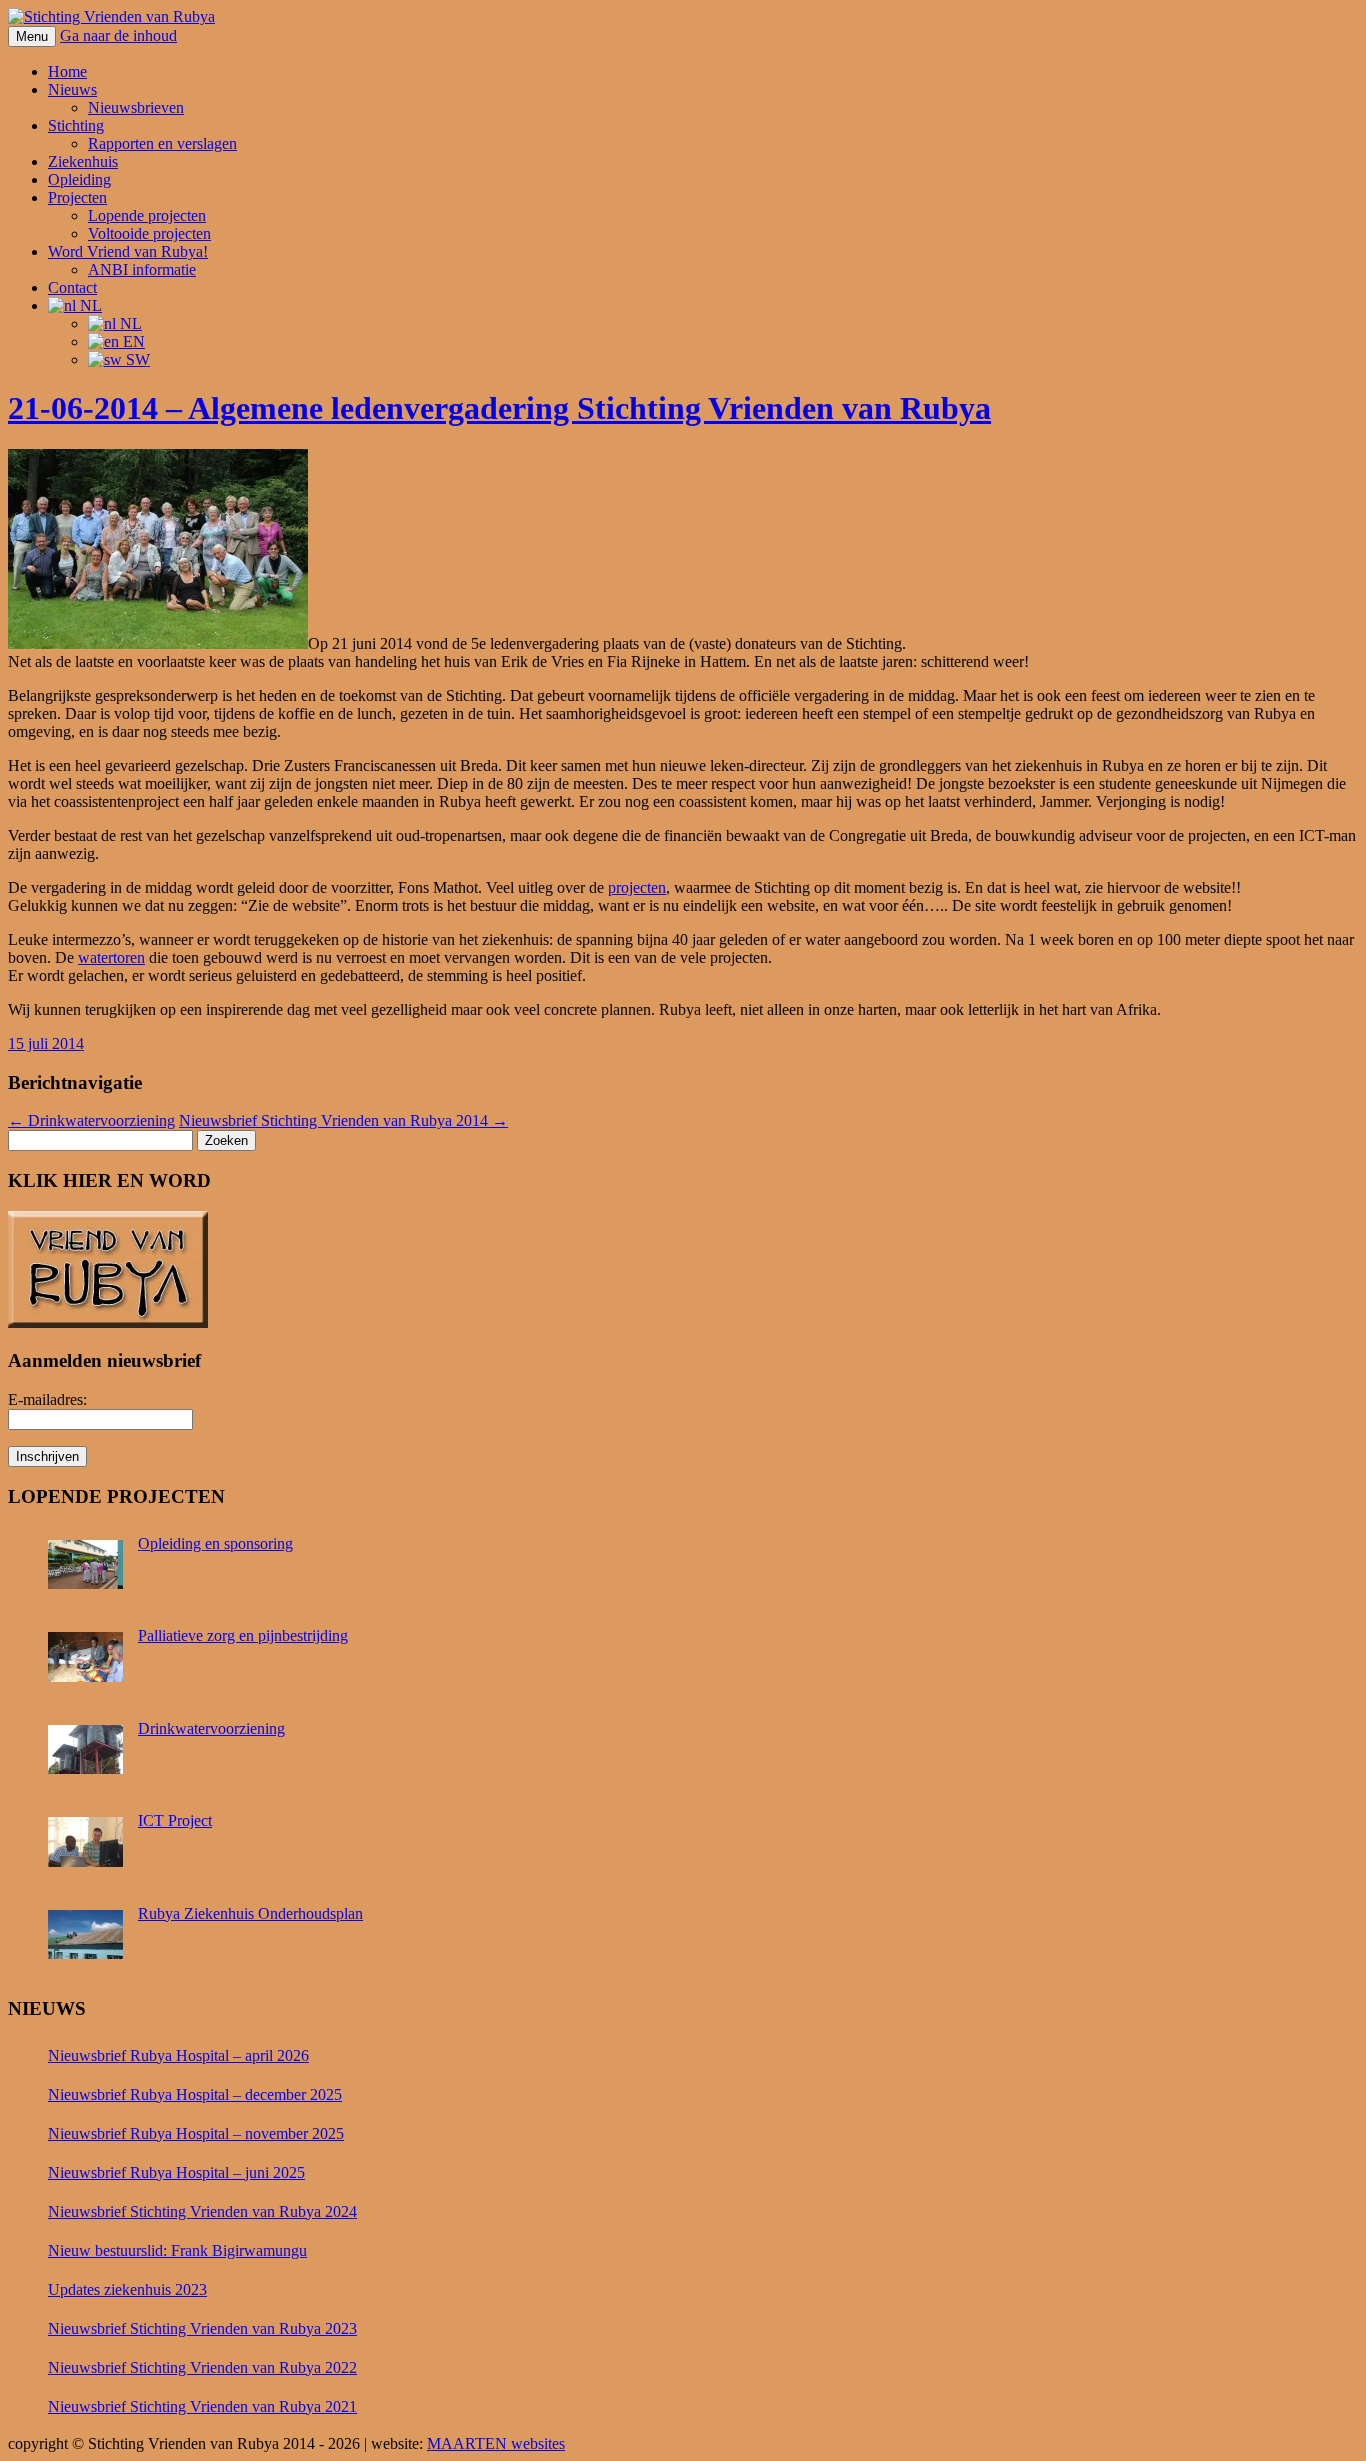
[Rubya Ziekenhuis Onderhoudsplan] (88, 1941)
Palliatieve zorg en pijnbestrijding (243, 1635)
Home (67, 71)
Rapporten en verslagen (162, 143)
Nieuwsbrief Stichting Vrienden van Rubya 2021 (202, 2406)
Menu (32, 36)
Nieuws (72, 89)
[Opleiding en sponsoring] (88, 1571)
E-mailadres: (47, 1399)
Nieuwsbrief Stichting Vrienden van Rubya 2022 (202, 2367)
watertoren (111, 957)
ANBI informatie (142, 269)
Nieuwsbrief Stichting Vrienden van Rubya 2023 (202, 2328)
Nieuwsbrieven (136, 107)
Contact (72, 287)
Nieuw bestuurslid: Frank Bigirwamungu (177, 2250)
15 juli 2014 (46, 1043)
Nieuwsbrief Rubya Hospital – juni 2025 (176, 2172)
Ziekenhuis (83, 161)
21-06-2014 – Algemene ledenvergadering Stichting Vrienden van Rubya (499, 408)
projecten (637, 887)
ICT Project (175, 1820)
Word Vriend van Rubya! (128, 251)
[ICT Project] (88, 1848)
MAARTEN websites (496, 2443)
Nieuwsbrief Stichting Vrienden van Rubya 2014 (343, 1120)
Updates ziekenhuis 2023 (127, 2289)
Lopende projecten (147, 215)
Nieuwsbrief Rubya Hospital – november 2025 (196, 2133)
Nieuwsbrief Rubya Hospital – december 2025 (195, 2094)
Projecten (77, 197)
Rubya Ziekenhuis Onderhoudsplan (250, 1913)
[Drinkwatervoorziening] (88, 1756)
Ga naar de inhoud (118, 35)
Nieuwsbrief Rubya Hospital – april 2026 (178, 2055)
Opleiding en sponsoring (215, 1543)
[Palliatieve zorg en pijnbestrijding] (88, 1663)
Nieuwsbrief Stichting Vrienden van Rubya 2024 (202, 2211)
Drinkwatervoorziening (91, 1120)
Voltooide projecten (149, 233)
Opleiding (79, 179)
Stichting (76, 125)
